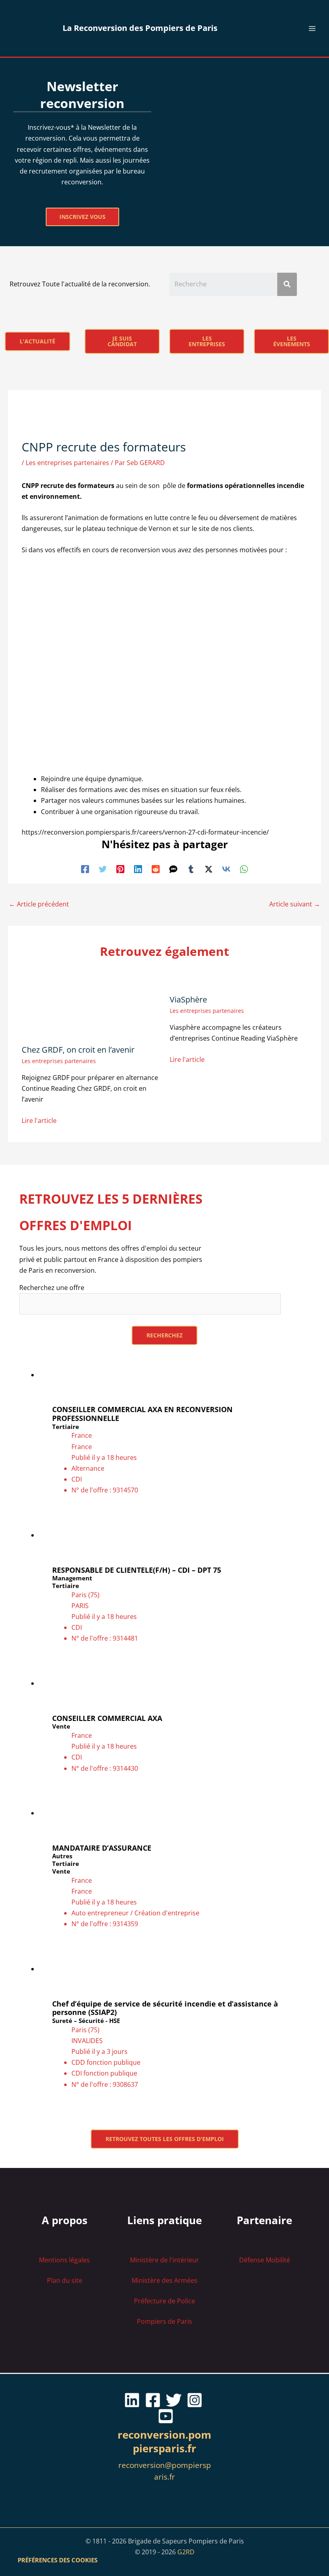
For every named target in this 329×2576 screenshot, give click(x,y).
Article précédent (39, 904)
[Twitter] (103, 869)
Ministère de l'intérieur (164, 2260)
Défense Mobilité (265, 2260)
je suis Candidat (122, 341)
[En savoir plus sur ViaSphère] (218, 979)
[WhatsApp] (244, 869)
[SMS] (173, 869)
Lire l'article (39, 1121)
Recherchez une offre (52, 1288)
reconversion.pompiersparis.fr (164, 2441)
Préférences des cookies (58, 2560)
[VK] (226, 869)
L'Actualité (38, 341)
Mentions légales (64, 2260)
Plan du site (65, 2280)
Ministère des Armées (164, 2280)
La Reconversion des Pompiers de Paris (140, 28)
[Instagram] (195, 2400)
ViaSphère (188, 999)
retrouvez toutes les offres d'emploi (165, 2139)
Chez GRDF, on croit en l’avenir (78, 1050)
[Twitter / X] (209, 869)
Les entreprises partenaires (67, 463)
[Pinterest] (120, 869)
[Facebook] (85, 869)
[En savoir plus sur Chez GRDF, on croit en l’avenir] (90, 1004)
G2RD (186, 2552)
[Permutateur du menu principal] (312, 29)
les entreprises (207, 341)
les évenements (292, 341)
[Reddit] (156, 869)
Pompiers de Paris (164, 2321)
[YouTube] (166, 2416)
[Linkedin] (138, 869)
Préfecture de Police (164, 2301)
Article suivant (295, 904)
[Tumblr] (191, 869)
